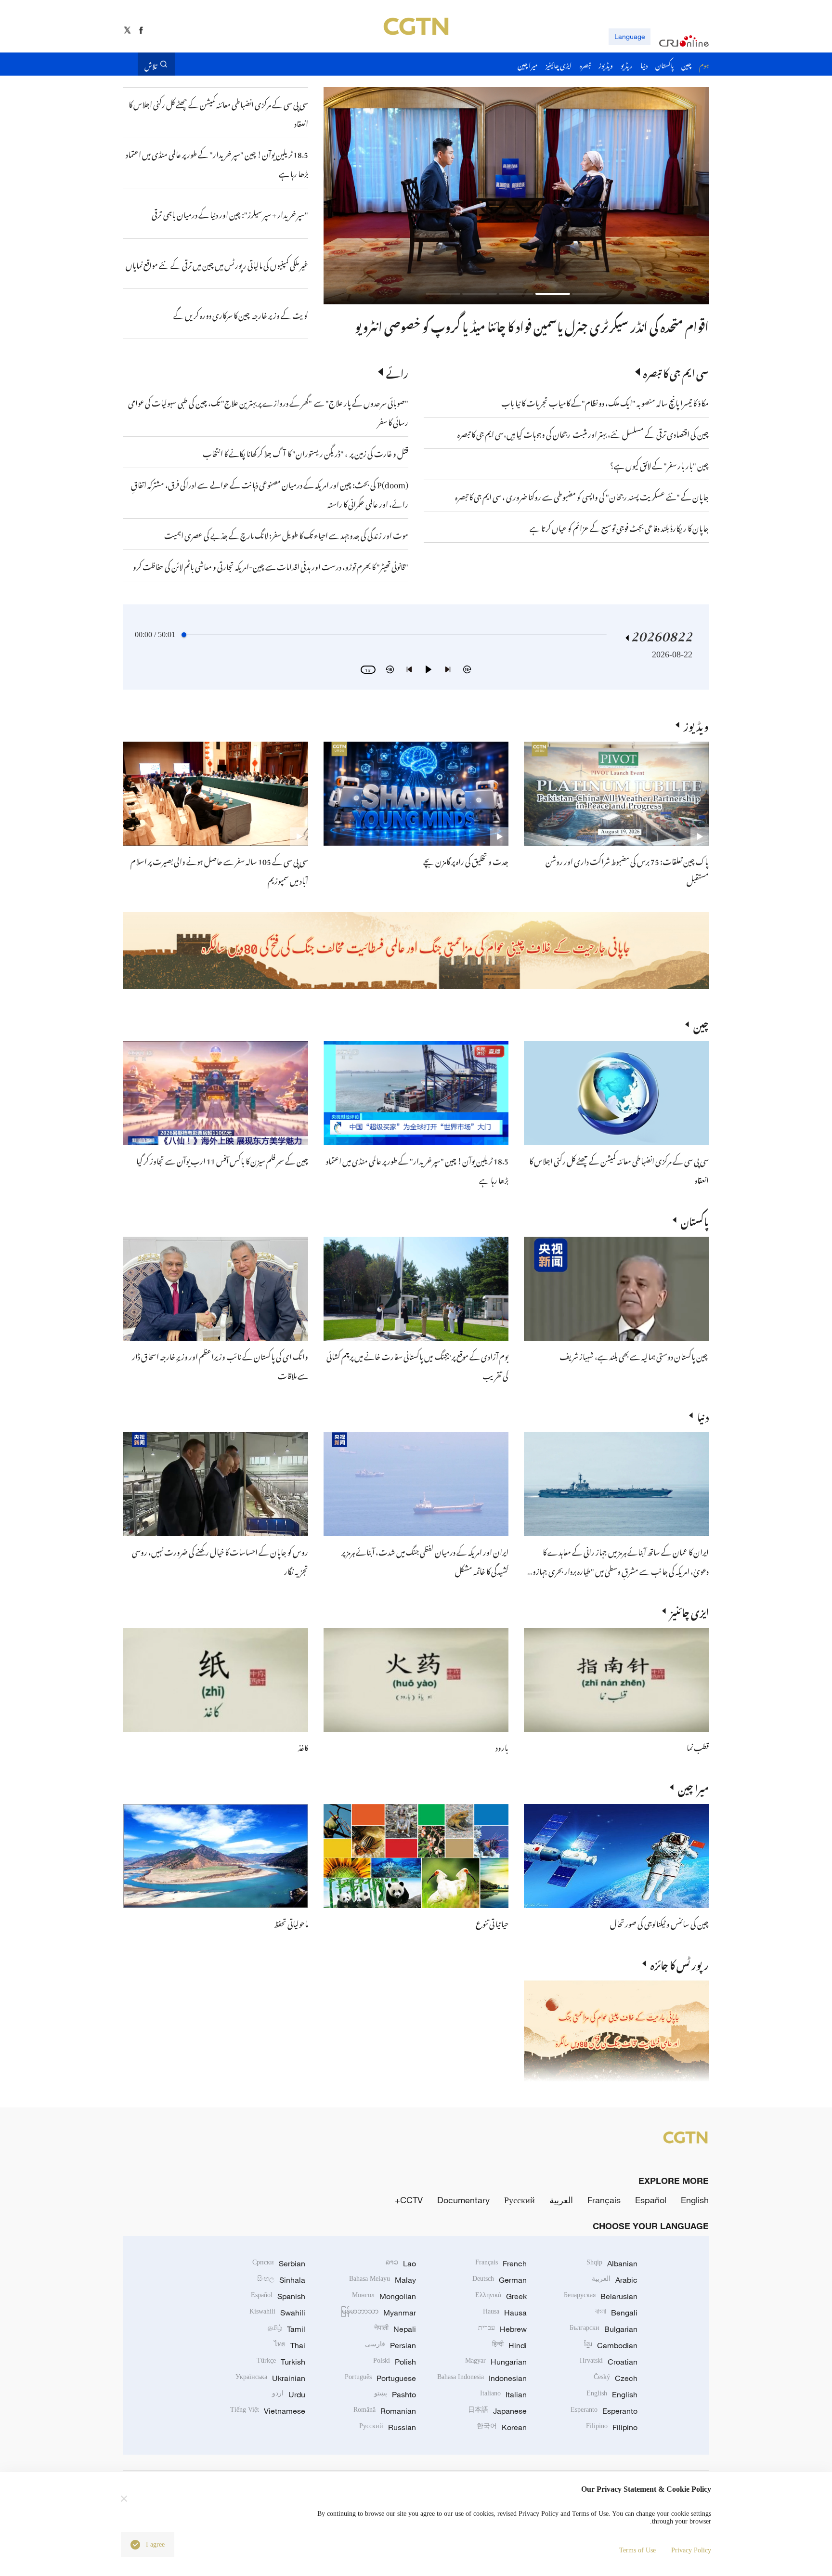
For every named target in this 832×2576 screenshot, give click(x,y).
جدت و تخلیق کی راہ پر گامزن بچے (466, 860)
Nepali (395, 2329)
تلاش (151, 64)
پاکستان (695, 1220)
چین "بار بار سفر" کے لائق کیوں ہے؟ (659, 464)
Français (604, 2200)
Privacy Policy (691, 2550)
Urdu (289, 2394)
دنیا (703, 1415)
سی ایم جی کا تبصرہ (676, 372)
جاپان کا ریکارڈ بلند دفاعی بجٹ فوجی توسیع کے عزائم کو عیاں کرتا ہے (619, 527)
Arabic (615, 2280)
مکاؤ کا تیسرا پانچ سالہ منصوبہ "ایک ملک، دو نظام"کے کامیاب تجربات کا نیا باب (605, 402)
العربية (561, 2200)
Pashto (395, 2394)
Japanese (497, 2411)
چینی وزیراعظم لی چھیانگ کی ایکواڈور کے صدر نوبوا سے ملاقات (573, 325)
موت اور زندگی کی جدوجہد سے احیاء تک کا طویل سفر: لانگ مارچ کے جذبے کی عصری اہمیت (286, 534)
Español (651, 2200)
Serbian (279, 2263)
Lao (401, 2263)
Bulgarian (604, 2329)
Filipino (612, 2427)
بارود (502, 1746)
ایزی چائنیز (689, 1611)
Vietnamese (268, 2411)
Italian (503, 2394)
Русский (520, 2200)
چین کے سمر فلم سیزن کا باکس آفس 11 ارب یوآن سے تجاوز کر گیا (222, 1160)
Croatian (609, 2362)
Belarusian (601, 2296)
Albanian (612, 2263)
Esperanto (604, 2411)
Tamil (286, 2329)
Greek (501, 2296)
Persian (390, 2345)
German (500, 2280)
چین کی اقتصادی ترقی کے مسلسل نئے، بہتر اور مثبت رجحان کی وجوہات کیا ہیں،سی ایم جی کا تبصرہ (583, 433)
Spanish (278, 2296)
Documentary (463, 2200)
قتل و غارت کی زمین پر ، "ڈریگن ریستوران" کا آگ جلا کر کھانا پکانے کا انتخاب (305, 452)
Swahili (277, 2313)
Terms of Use (637, 2550)
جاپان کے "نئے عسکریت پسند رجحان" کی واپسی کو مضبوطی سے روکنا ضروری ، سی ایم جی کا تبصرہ (582, 496)
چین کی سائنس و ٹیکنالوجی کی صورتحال (659, 1922)
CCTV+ (409, 2200)
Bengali (616, 2313)
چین (701, 1024)
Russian (388, 2427)
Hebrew (502, 2329)
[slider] (184, 635)
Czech (616, 2378)
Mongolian (384, 2296)
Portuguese (380, 2378)
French (501, 2263)
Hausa (505, 2313)
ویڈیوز (696, 725)
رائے (397, 372)
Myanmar (378, 2313)
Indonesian (482, 2378)
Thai (290, 2345)
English (695, 2200)
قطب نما (698, 1746)
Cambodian (611, 2345)
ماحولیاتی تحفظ (291, 1922)
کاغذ (303, 1746)
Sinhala (281, 2280)
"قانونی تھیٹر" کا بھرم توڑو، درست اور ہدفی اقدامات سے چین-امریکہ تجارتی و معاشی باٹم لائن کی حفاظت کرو (271, 565)
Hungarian (496, 2362)
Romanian (385, 2411)
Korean (502, 2427)
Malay (383, 2280)
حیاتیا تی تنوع (492, 1922)
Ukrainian (270, 2378)
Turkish (281, 2362)
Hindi (509, 2345)
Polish (395, 2362)
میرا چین (693, 1787)
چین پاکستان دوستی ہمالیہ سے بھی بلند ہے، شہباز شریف (634, 1355)
